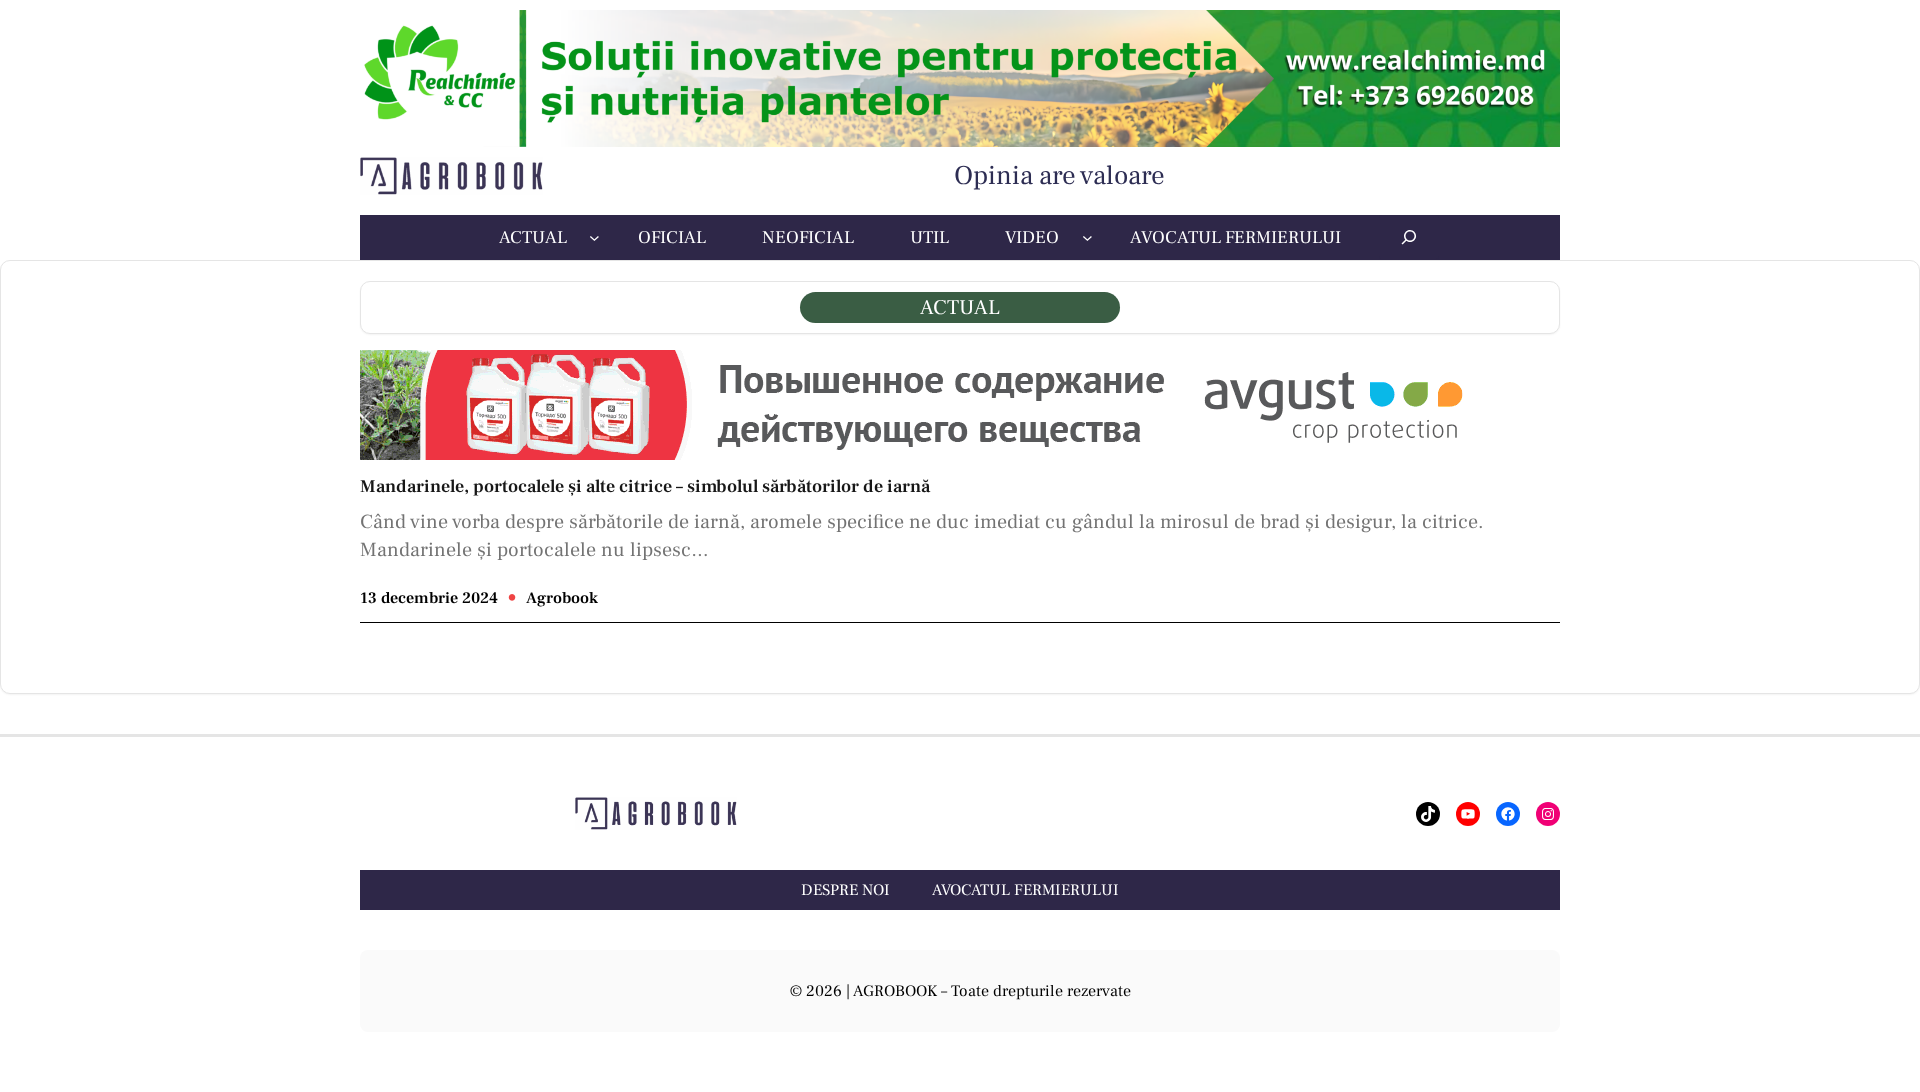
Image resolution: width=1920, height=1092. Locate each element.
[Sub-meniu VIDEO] (1087, 237)
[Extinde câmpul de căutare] (1409, 237)
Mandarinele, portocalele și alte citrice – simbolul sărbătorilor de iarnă (645, 487)
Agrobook (562, 598)
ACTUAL (960, 307)
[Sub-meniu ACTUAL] (594, 237)
